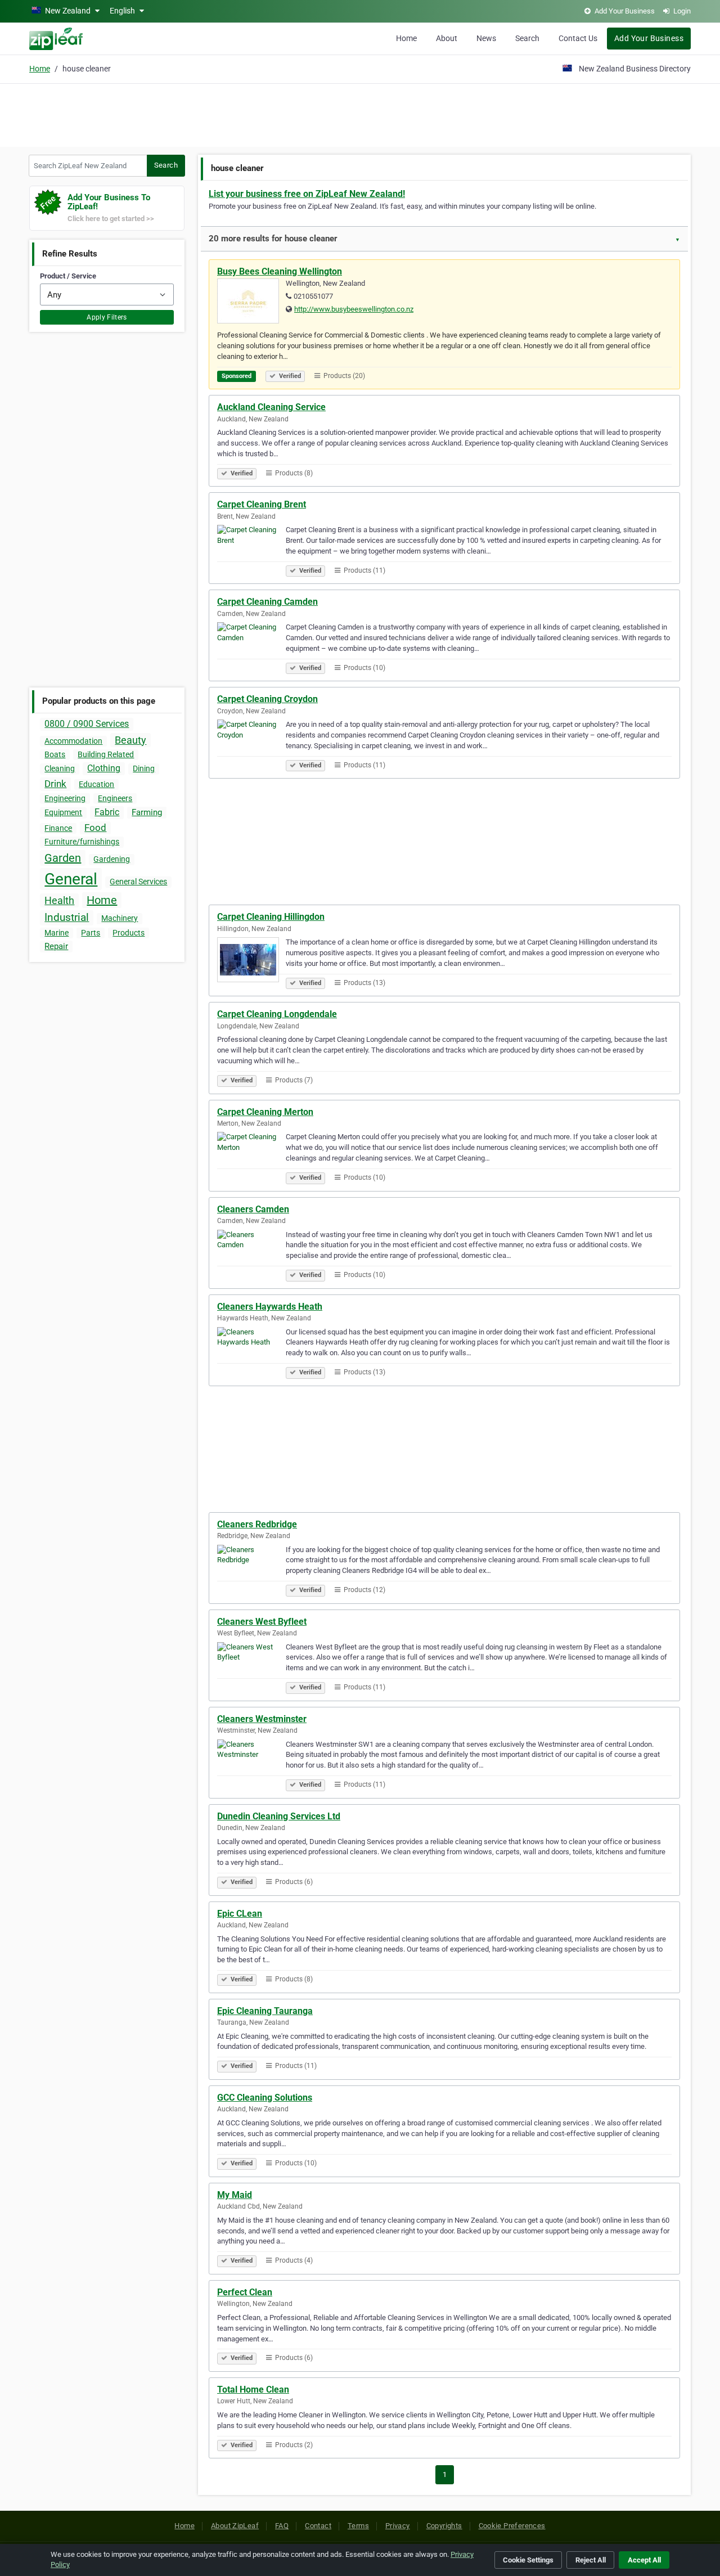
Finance (58, 828)
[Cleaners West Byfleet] (251, 1666)
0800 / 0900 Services (87, 724)
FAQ (282, 2526)
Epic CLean (240, 1914)
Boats (55, 754)
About (447, 38)
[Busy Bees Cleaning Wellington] (251, 303)
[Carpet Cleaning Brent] (251, 549)
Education (96, 784)
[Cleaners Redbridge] (251, 1569)
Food (95, 828)
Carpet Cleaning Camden (267, 602)
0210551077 (313, 296)
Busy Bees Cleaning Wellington (280, 271)
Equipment (63, 812)
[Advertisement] (360, 114)
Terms (358, 2526)
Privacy (398, 2526)
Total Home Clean (253, 2390)
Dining (144, 768)
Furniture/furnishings (82, 842)
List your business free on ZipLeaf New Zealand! (307, 194)
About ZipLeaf (235, 2526)
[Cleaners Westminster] (251, 1764)
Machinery (120, 918)
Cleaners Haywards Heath (270, 1307)
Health (59, 900)
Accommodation (73, 741)
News (486, 38)
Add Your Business (649, 38)
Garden (63, 858)
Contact (318, 2526)
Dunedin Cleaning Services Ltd (279, 1816)
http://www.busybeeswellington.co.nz (354, 309)
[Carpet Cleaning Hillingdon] (251, 961)
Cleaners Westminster (262, 1719)
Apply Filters (107, 317)
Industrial (67, 917)
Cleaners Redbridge (257, 1524)
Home (406, 38)
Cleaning (60, 768)
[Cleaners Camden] (251, 1254)
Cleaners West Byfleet (262, 1622)
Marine (57, 933)
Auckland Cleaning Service (271, 407)
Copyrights (444, 2526)
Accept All (644, 2560)
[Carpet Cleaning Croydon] (251, 744)
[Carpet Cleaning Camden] (251, 646)
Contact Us (578, 38)
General (71, 879)
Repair (56, 946)
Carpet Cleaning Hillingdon (271, 917)
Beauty (130, 740)
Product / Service (68, 276)
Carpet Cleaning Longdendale (277, 1014)
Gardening (112, 859)
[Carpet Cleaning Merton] (251, 1156)
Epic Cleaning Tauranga (265, 2011)
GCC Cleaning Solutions (265, 2098)
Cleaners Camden (253, 1209)
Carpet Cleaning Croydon (267, 699)
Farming (147, 812)
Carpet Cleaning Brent (262, 504)
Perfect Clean (245, 2292)
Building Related (106, 754)
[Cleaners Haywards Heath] (251, 1351)
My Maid (235, 2195)
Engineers (115, 798)
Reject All (591, 2560)
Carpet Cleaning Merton (265, 1112)
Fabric (107, 812)
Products (129, 933)
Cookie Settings (528, 2560)
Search (527, 38)
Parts (91, 933)
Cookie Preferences (512, 2526)
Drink (55, 784)
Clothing (104, 768)
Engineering (65, 798)
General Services (138, 882)
